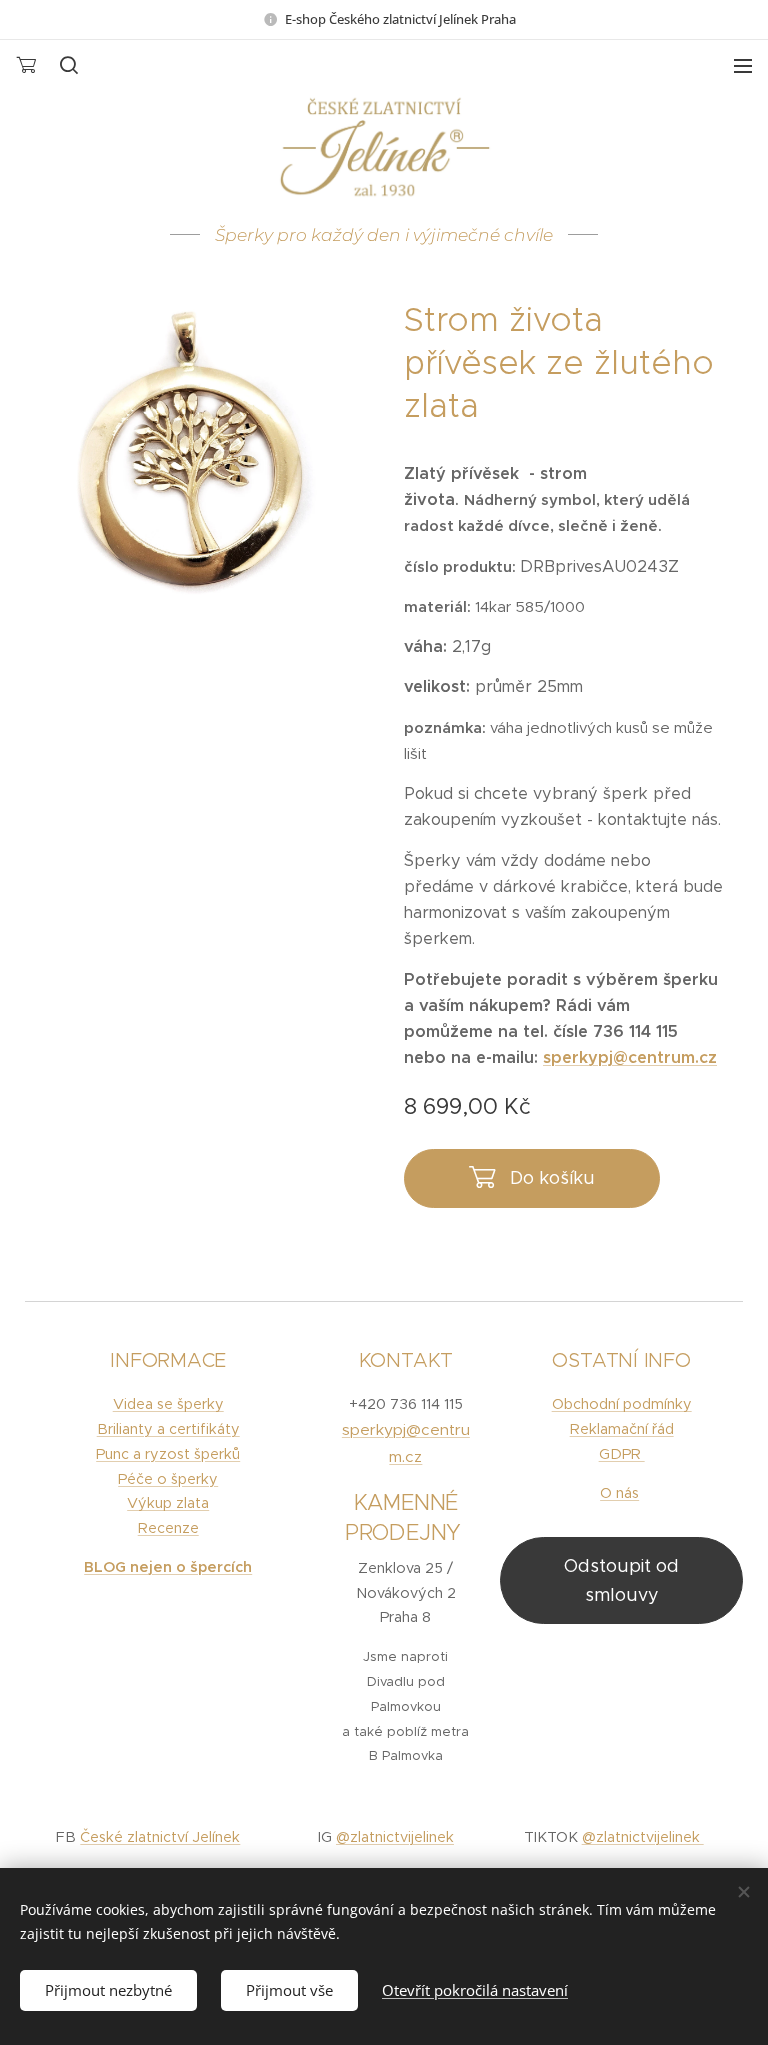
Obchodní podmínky (622, 1404)
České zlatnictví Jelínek (160, 1837)
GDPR (622, 1454)
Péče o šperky (168, 1479)
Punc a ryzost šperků (168, 1454)
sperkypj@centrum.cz (630, 1057)
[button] (68, 65)
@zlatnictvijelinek (395, 1837)
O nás (619, 1493)
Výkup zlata (168, 1503)
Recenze (168, 1528)
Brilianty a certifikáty (168, 1429)
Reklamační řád (622, 1429)
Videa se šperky (168, 1404)
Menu (743, 65)
